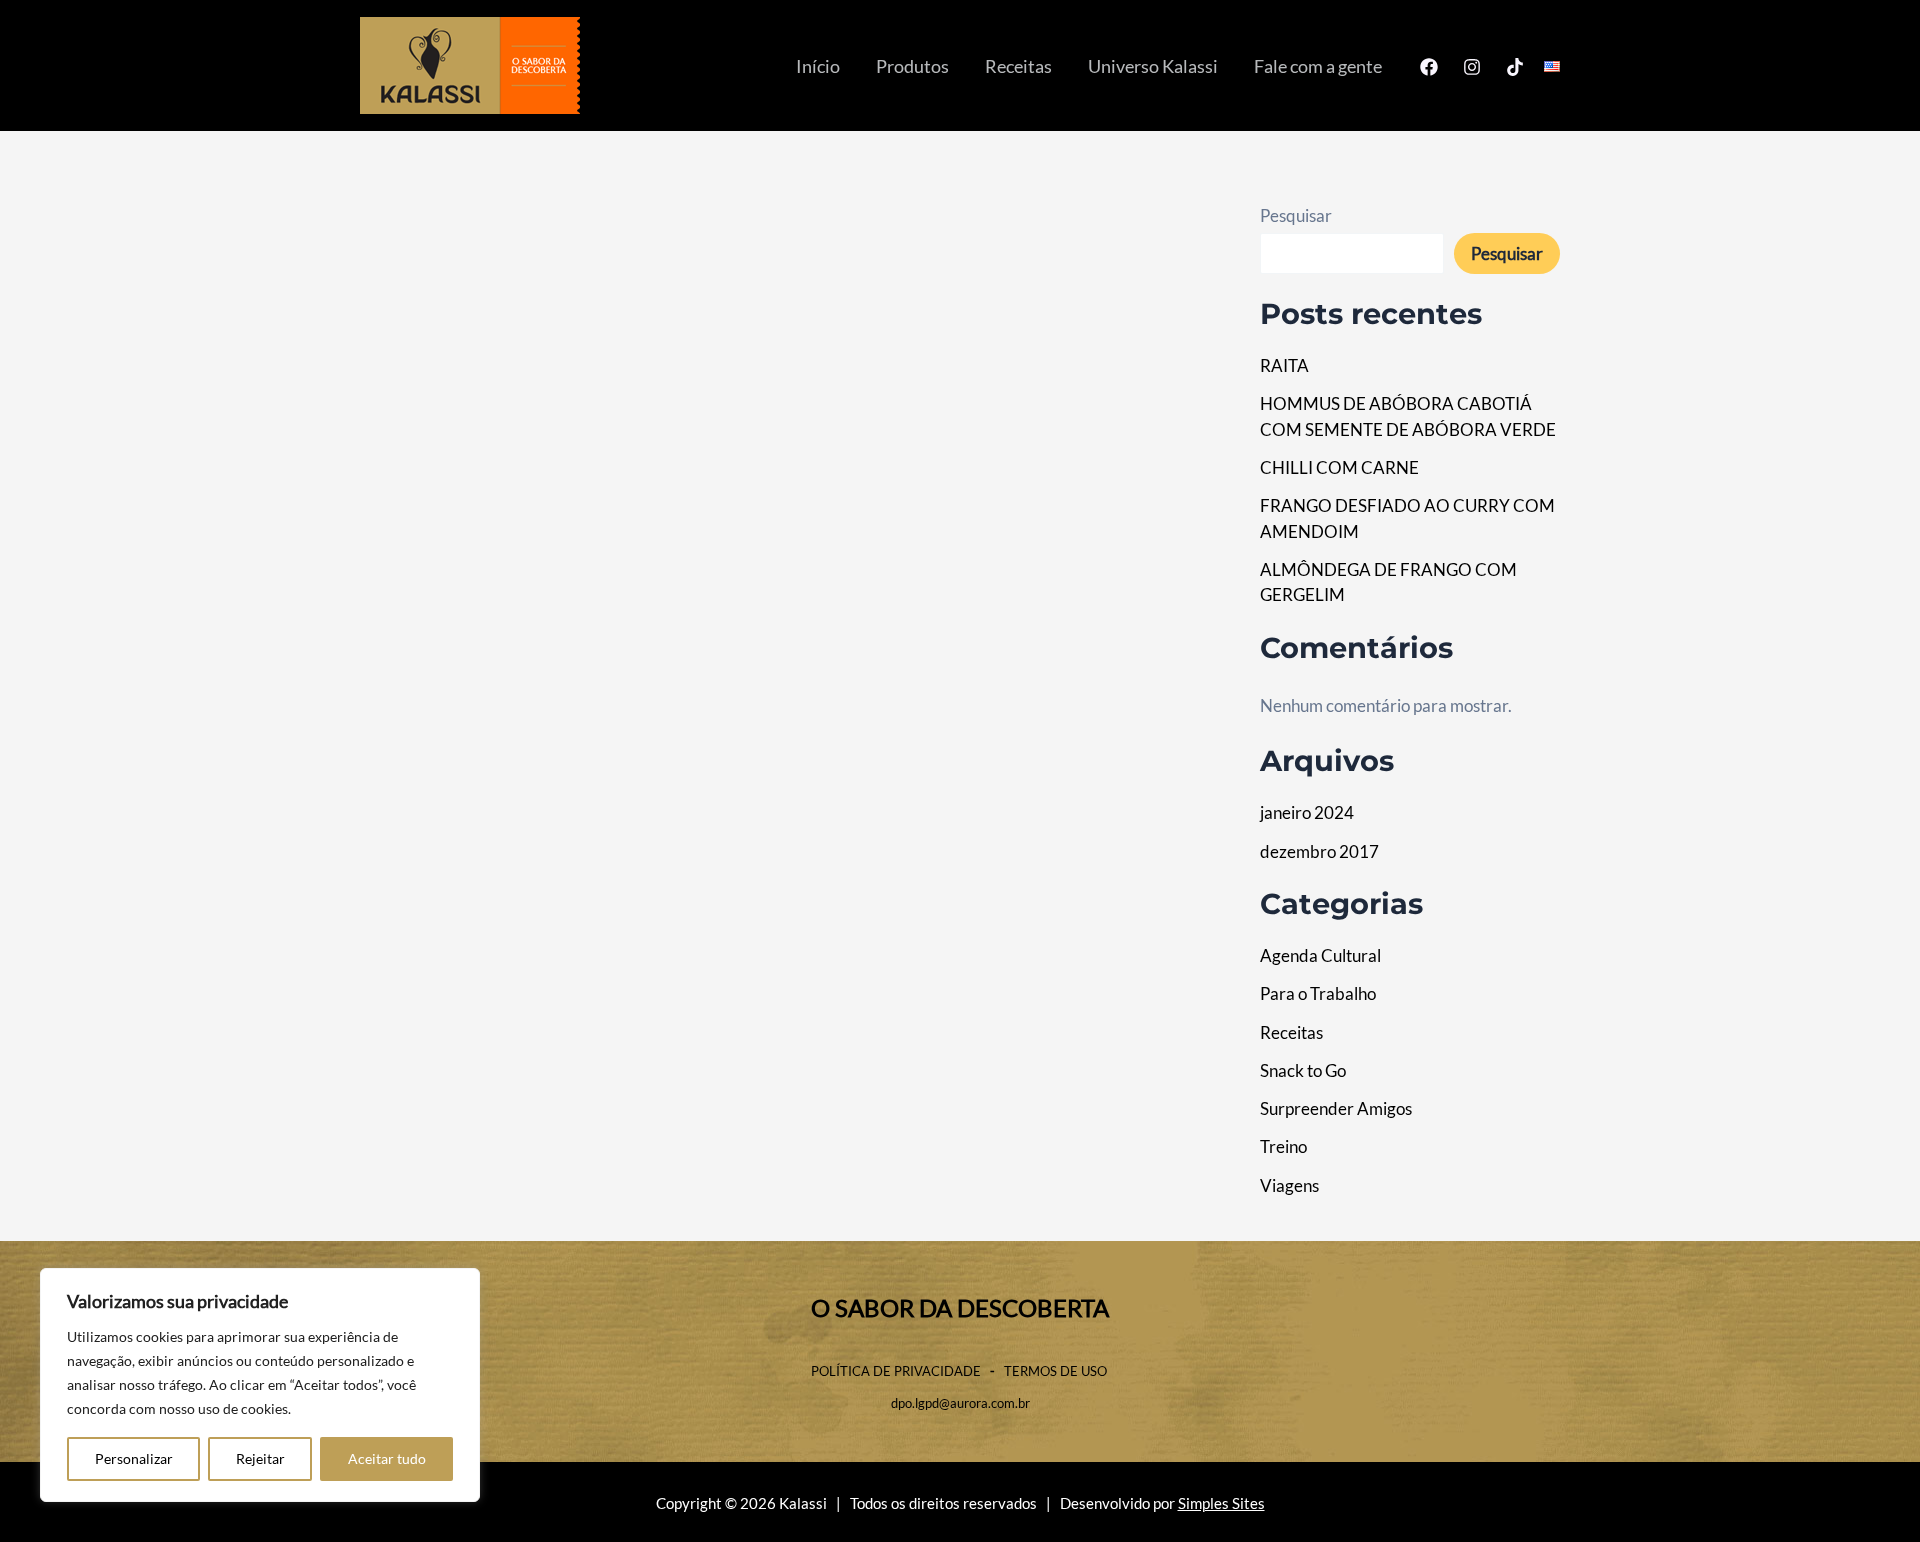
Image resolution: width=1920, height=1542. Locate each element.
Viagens (1289, 1185)
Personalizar (134, 1458)
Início (818, 66)
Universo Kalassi (1153, 66)
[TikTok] (1515, 67)
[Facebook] (1429, 67)
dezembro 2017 (1319, 851)
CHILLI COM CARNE (1339, 467)
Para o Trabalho (1318, 993)
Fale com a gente (1318, 66)
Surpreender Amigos (1336, 1108)
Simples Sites (1221, 1503)
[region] (260, 1385)
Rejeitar (260, 1458)
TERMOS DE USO (1057, 1371)
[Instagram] (1472, 67)
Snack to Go (1303, 1070)
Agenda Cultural (1320, 955)
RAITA (1284, 365)
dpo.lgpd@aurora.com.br (960, 1403)
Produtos (912, 66)
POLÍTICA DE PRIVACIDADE (896, 1371)
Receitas (1018, 66)
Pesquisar (1296, 215)
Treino (1283, 1146)
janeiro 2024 (1307, 812)
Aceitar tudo (387, 1458)
